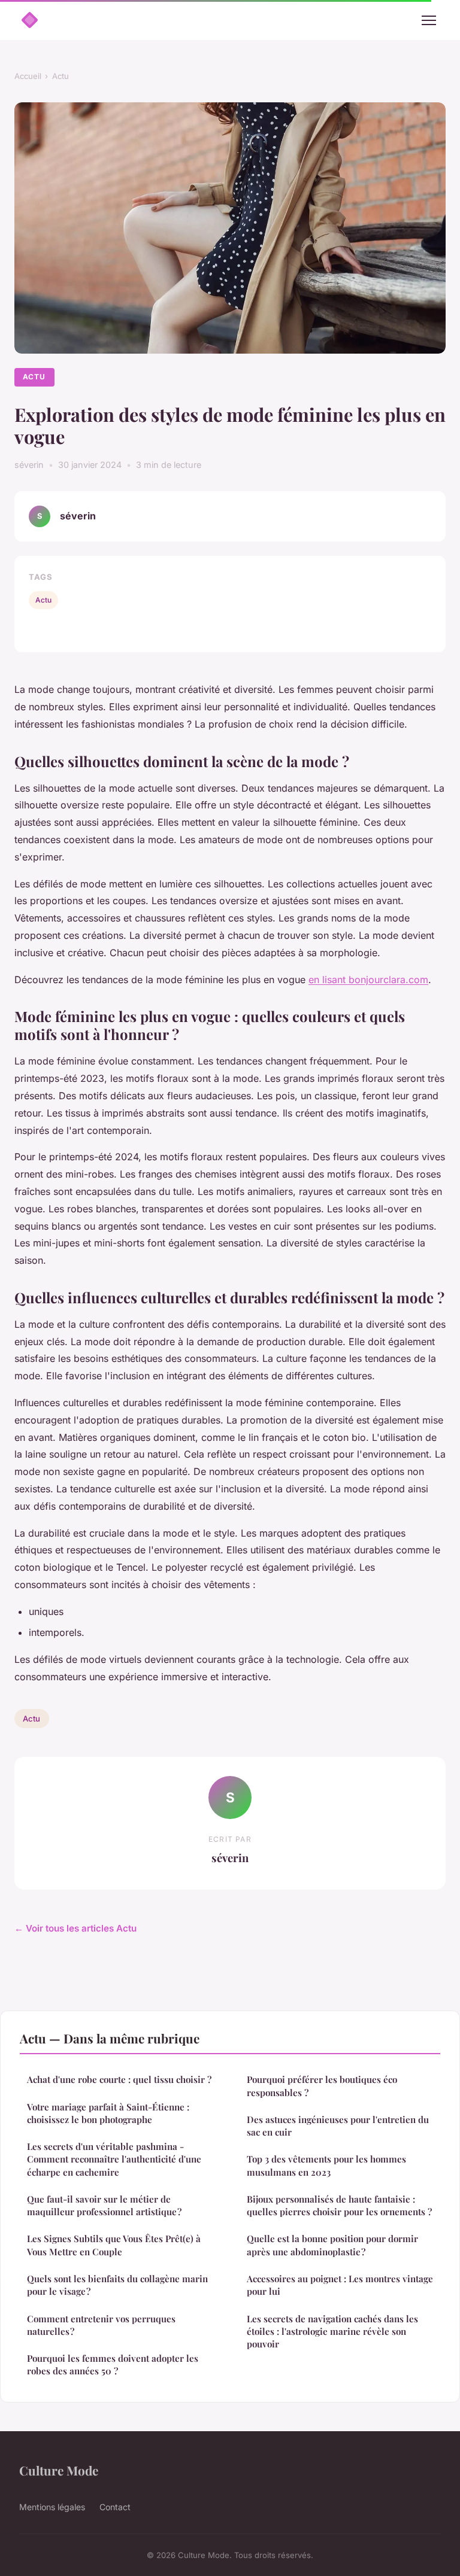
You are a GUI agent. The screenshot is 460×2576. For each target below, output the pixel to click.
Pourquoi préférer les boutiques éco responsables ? (322, 2086)
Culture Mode (59, 2470)
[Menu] (429, 20)
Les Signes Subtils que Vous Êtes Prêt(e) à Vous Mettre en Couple (114, 2245)
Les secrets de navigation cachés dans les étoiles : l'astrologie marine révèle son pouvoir (332, 2332)
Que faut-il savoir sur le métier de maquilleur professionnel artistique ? (104, 2205)
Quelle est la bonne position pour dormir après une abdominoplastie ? (332, 2245)
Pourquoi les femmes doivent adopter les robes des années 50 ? (113, 2364)
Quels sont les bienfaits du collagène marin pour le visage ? (117, 2285)
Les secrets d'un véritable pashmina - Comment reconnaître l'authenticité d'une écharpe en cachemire (114, 2159)
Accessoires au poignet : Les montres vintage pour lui (340, 2285)
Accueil (28, 76)
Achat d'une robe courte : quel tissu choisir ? (119, 2079)
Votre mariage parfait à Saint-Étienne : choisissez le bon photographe (108, 2113)
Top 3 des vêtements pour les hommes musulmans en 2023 (326, 2165)
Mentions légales (52, 2507)
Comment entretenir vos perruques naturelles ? (101, 2325)
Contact (115, 2507)
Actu (60, 76)
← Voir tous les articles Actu (75, 1928)
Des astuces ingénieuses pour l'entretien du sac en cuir (338, 2126)
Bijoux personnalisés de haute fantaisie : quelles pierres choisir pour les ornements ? (339, 2205)
